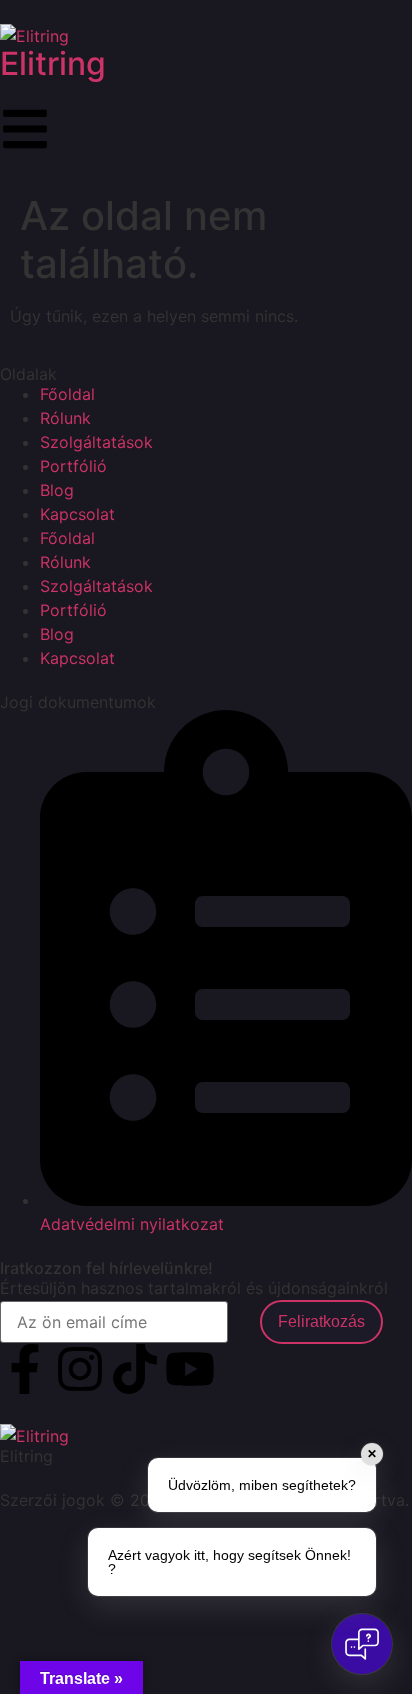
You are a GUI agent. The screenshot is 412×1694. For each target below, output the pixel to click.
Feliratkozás (321, 1321)
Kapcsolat (77, 514)
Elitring (53, 63)
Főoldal (67, 394)
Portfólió (73, 466)
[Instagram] (80, 1369)
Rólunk (65, 418)
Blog (57, 490)
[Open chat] (362, 1644)
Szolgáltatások (96, 442)
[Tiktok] (135, 1369)
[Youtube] (190, 1369)
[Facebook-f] (25, 1369)
